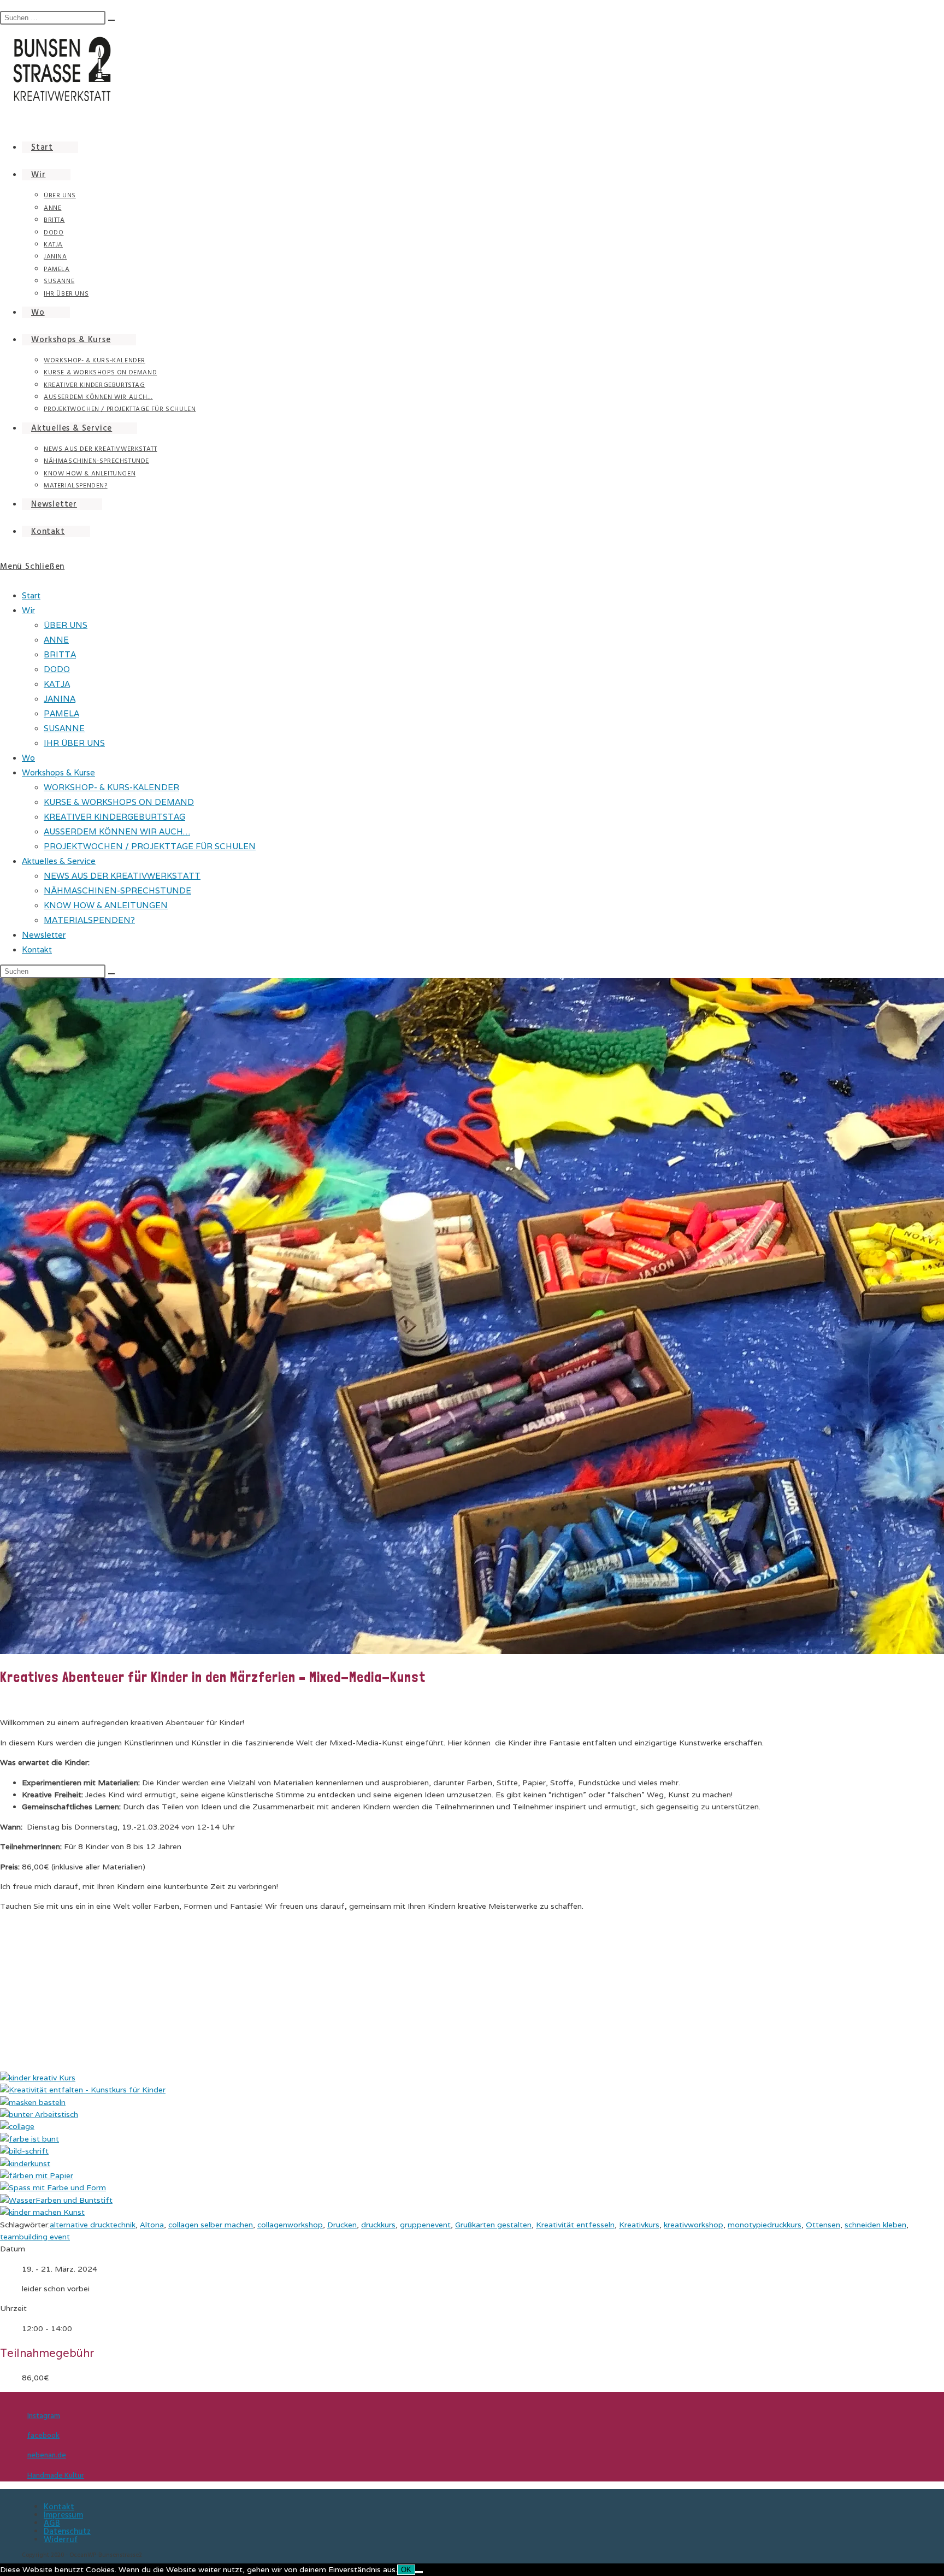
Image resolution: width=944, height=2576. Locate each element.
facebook (43, 2436)
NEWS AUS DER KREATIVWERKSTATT (122, 876)
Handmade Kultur (56, 2475)
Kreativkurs (639, 2225)
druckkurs (378, 2225)
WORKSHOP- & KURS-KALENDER (111, 787)
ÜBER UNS (66, 625)
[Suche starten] (111, 974)
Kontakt (37, 949)
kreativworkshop (694, 2225)
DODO (57, 669)
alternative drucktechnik (93, 2225)
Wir (28, 610)
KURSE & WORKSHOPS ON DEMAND (119, 802)
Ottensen (823, 2225)
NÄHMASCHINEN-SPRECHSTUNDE (117, 890)
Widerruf (61, 2540)
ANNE (56, 640)
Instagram (44, 2416)
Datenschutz (67, 2531)
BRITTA (60, 654)
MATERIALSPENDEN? (89, 920)
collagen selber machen (211, 2225)
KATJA (57, 684)
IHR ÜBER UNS (74, 743)
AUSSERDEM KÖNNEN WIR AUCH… (117, 831)
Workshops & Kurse (58, 772)
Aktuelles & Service (59, 861)
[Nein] (419, 2572)
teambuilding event (35, 2237)
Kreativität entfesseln (575, 2225)
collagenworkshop (290, 2225)
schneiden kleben (875, 2225)
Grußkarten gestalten (493, 2225)
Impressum (63, 2515)
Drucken (342, 2225)
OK (406, 2570)
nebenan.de (47, 2455)
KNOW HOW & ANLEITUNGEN (106, 905)
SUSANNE (64, 728)
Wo (28, 758)
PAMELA (61, 713)
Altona (152, 2225)
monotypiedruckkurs (765, 2225)
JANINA (60, 699)
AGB (52, 2523)
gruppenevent (425, 2225)
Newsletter (44, 935)
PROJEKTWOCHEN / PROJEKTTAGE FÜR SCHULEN (150, 846)
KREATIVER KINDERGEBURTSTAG (114, 817)
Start (31, 595)
